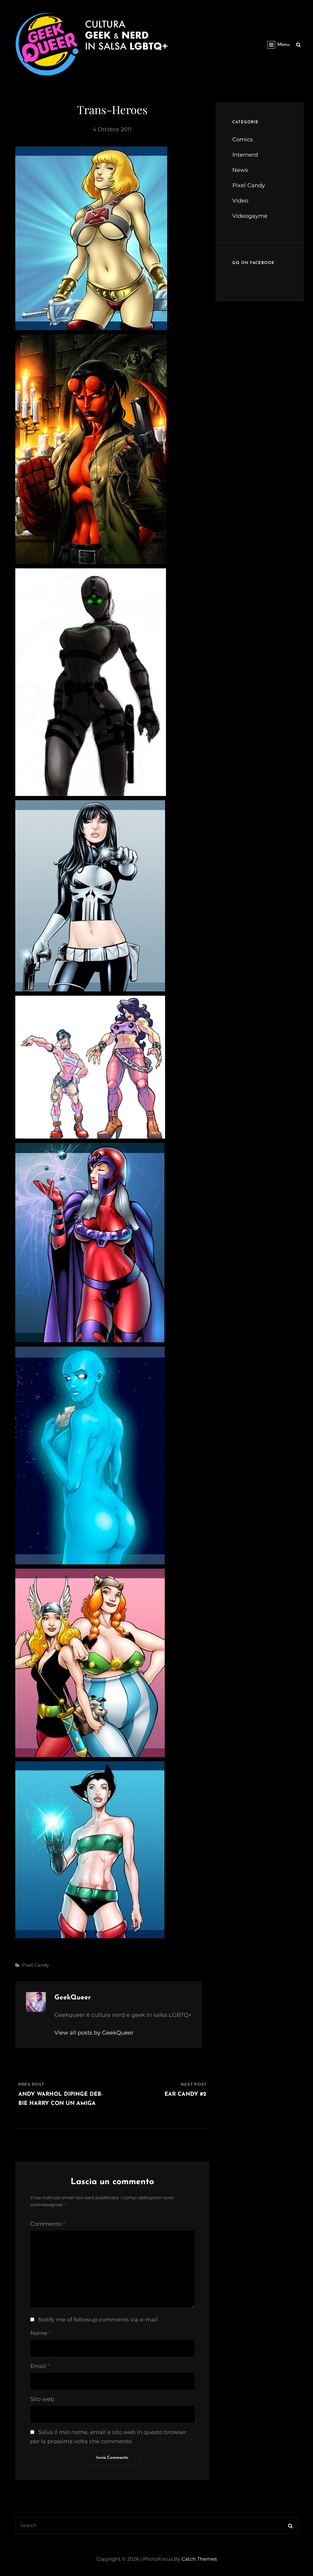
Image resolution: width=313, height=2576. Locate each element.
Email (40, 2366)
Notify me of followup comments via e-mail (98, 2320)
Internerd (245, 155)
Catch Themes (199, 2559)
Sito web (42, 2399)
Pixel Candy (35, 1965)
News (240, 170)
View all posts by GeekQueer (94, 2033)
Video (240, 201)
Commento (48, 2224)
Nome (41, 2333)
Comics (243, 139)
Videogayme (250, 216)
